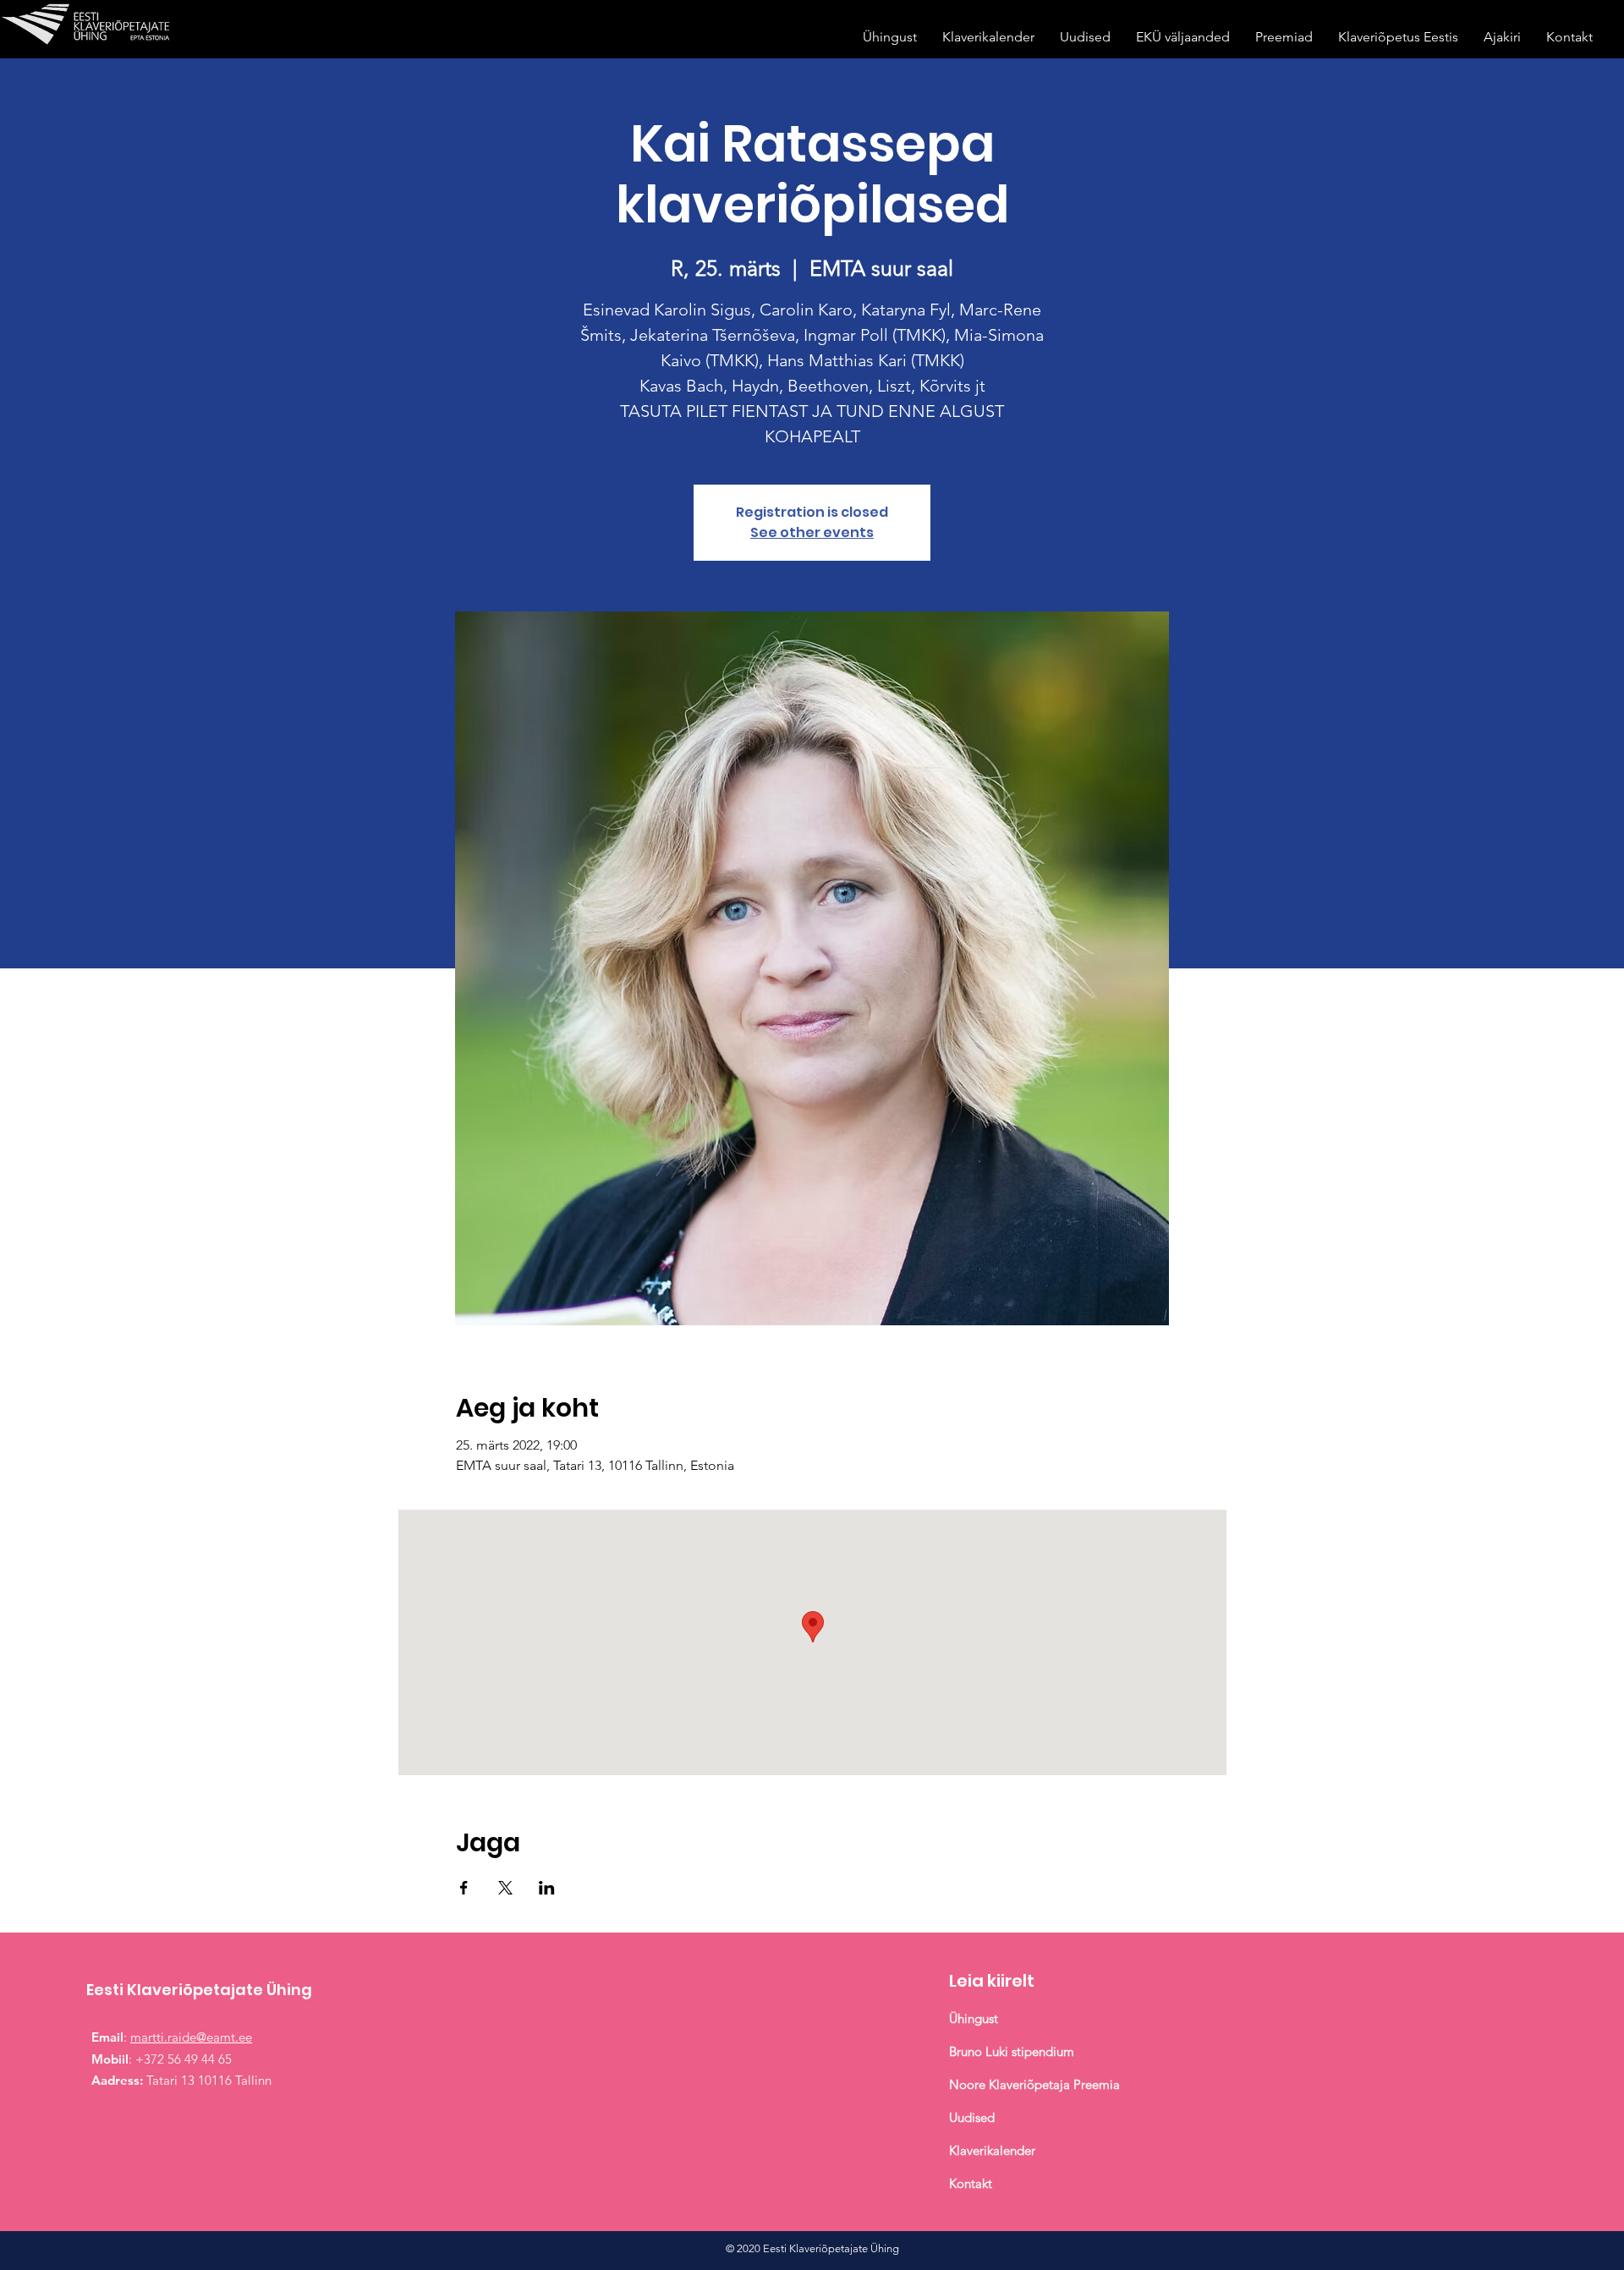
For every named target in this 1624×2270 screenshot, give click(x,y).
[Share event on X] (505, 1888)
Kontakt (971, 2183)
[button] (890, 37)
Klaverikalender (994, 2150)
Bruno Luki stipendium (1012, 2051)
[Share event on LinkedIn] (547, 1888)
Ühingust (974, 2018)
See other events (812, 532)
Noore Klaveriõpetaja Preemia (1034, 2084)
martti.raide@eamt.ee (191, 2037)
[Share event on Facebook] (464, 1888)
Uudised (972, 2117)
